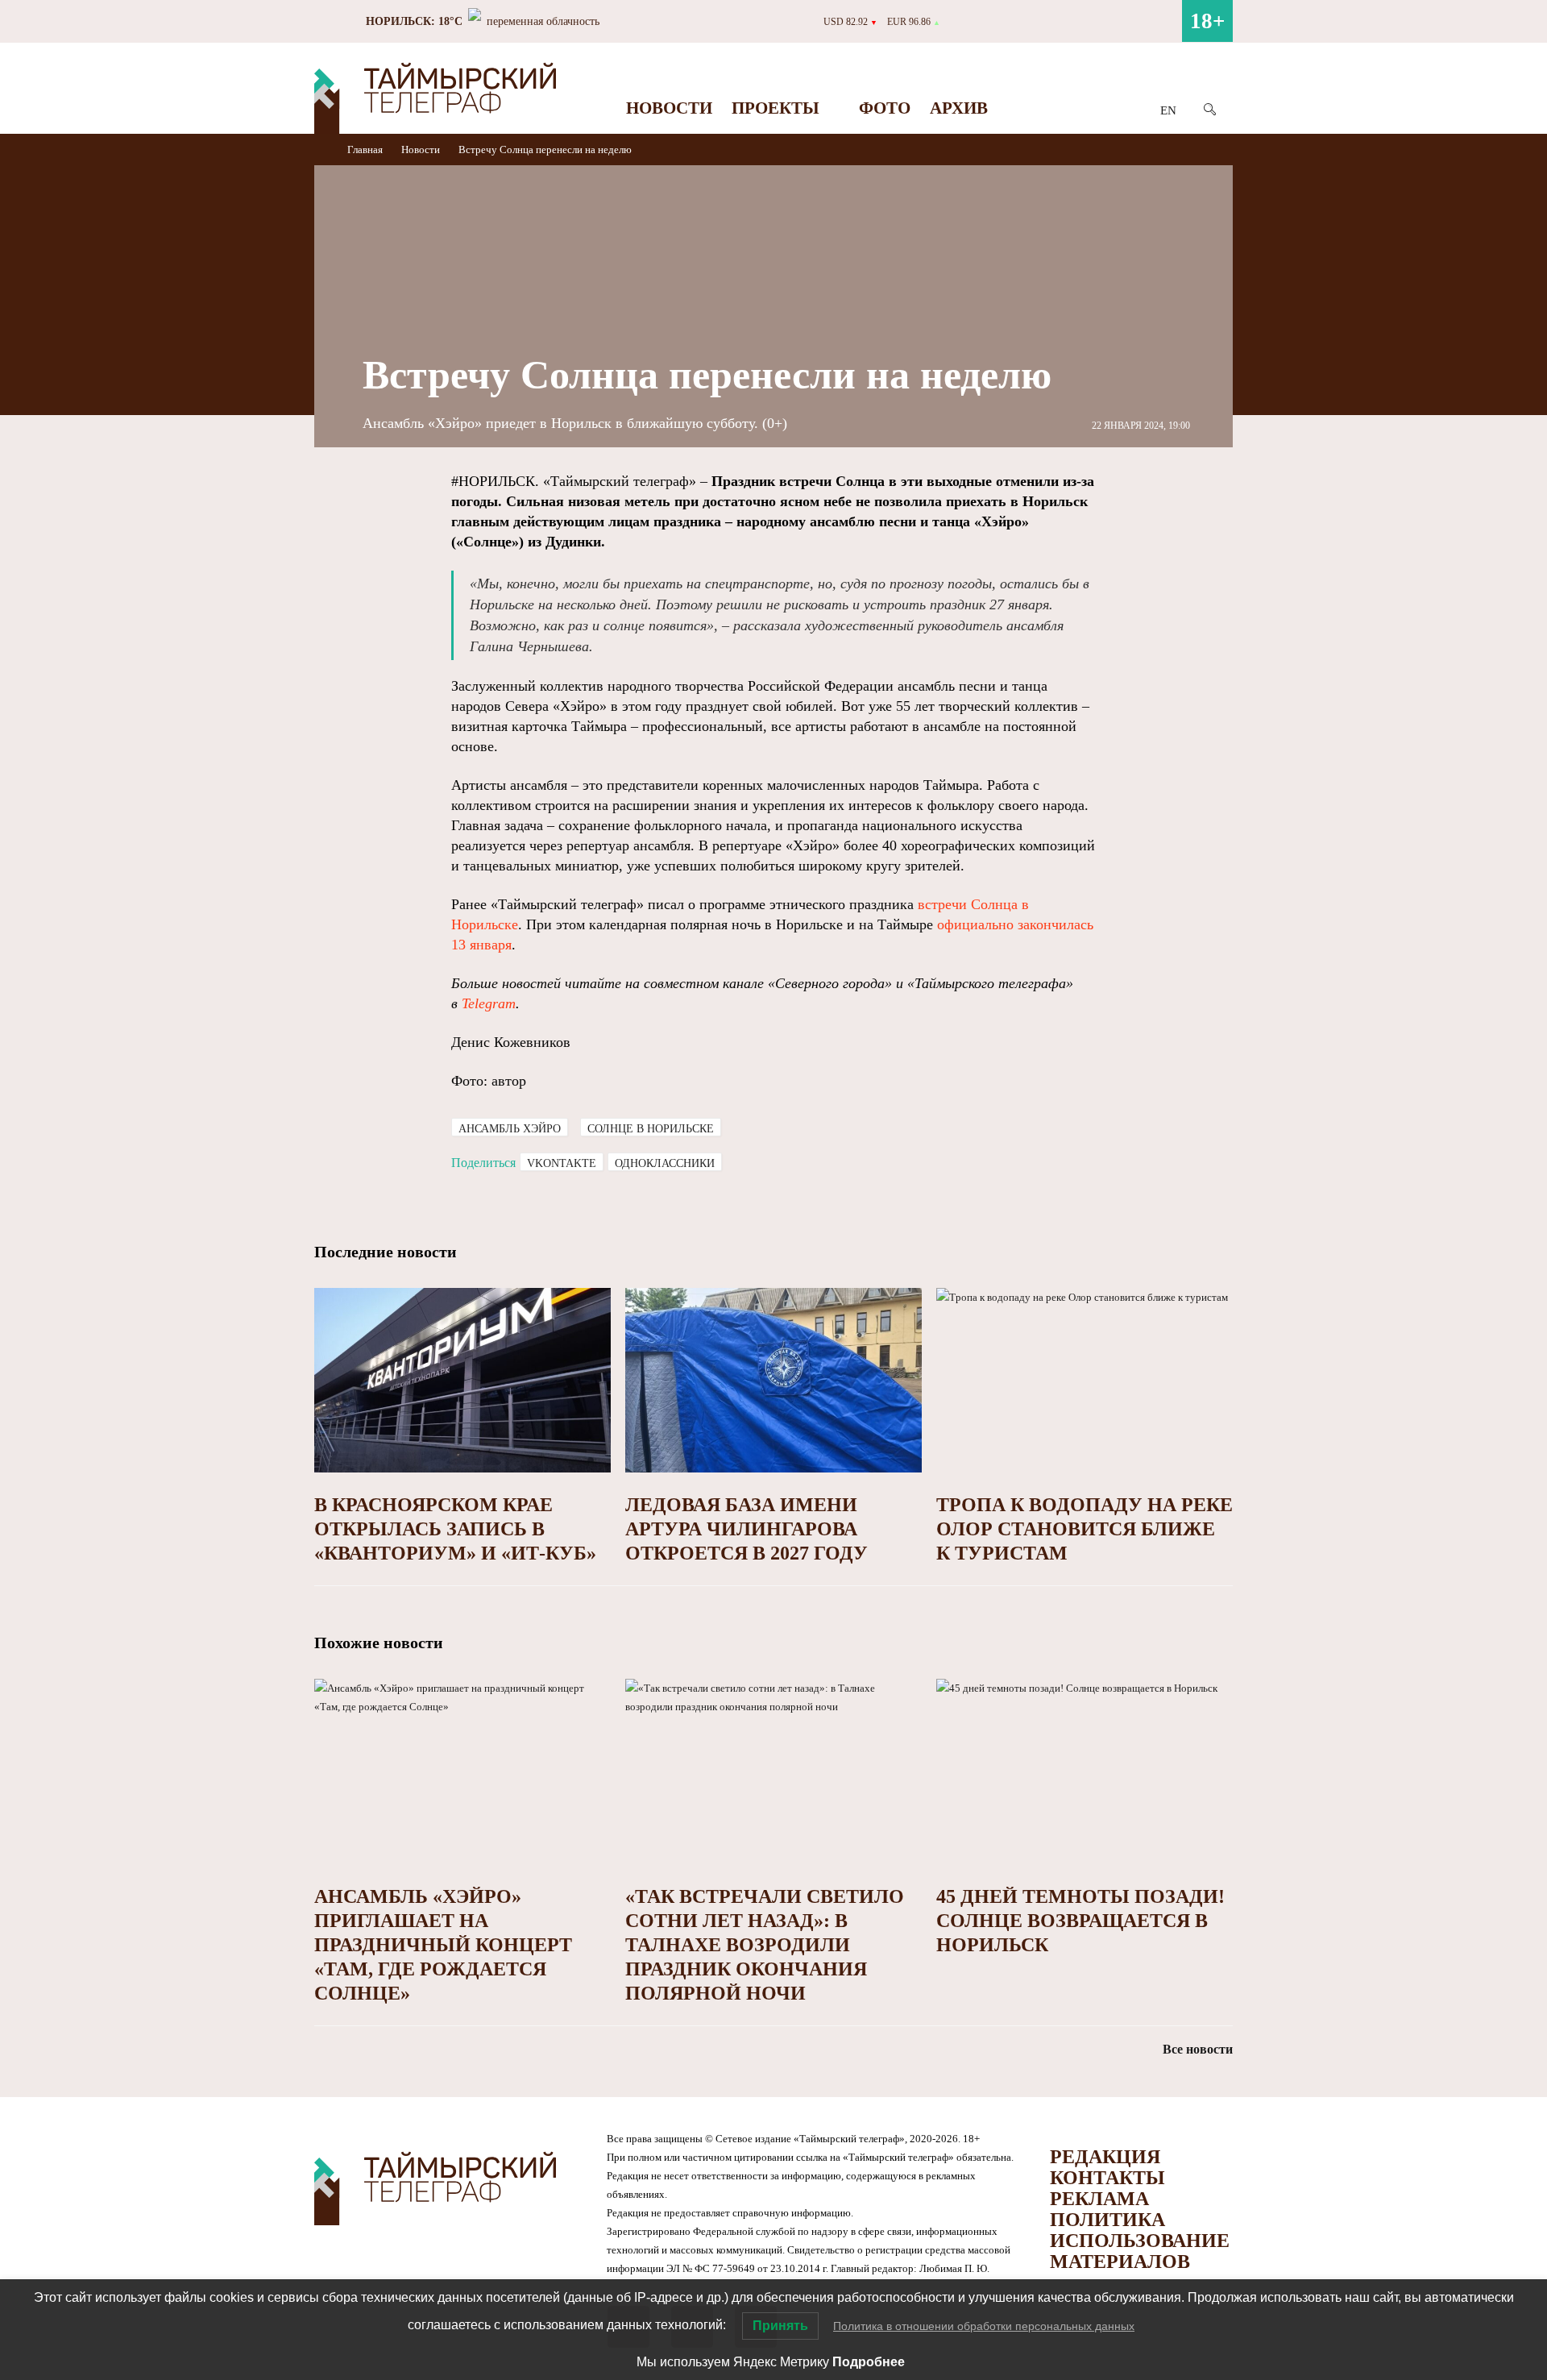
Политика (1107, 2220)
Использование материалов (1140, 2251)
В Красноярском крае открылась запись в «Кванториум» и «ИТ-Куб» (455, 1529)
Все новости (1198, 2049)
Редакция (1105, 2157)
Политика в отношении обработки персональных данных (984, 2326)
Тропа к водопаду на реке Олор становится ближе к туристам (1085, 1529)
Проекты (776, 108)
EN (1168, 110)
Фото (885, 108)
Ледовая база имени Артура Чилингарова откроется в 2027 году (747, 1529)
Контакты (1107, 2178)
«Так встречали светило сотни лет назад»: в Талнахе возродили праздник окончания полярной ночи (765, 1945)
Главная (366, 150)
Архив (959, 108)
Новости (669, 108)
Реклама (1099, 2199)
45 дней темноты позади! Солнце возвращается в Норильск (1080, 1921)
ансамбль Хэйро (510, 1129)
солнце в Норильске (651, 1129)
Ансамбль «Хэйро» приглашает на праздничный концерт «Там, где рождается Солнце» (443, 1945)
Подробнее (869, 2362)
